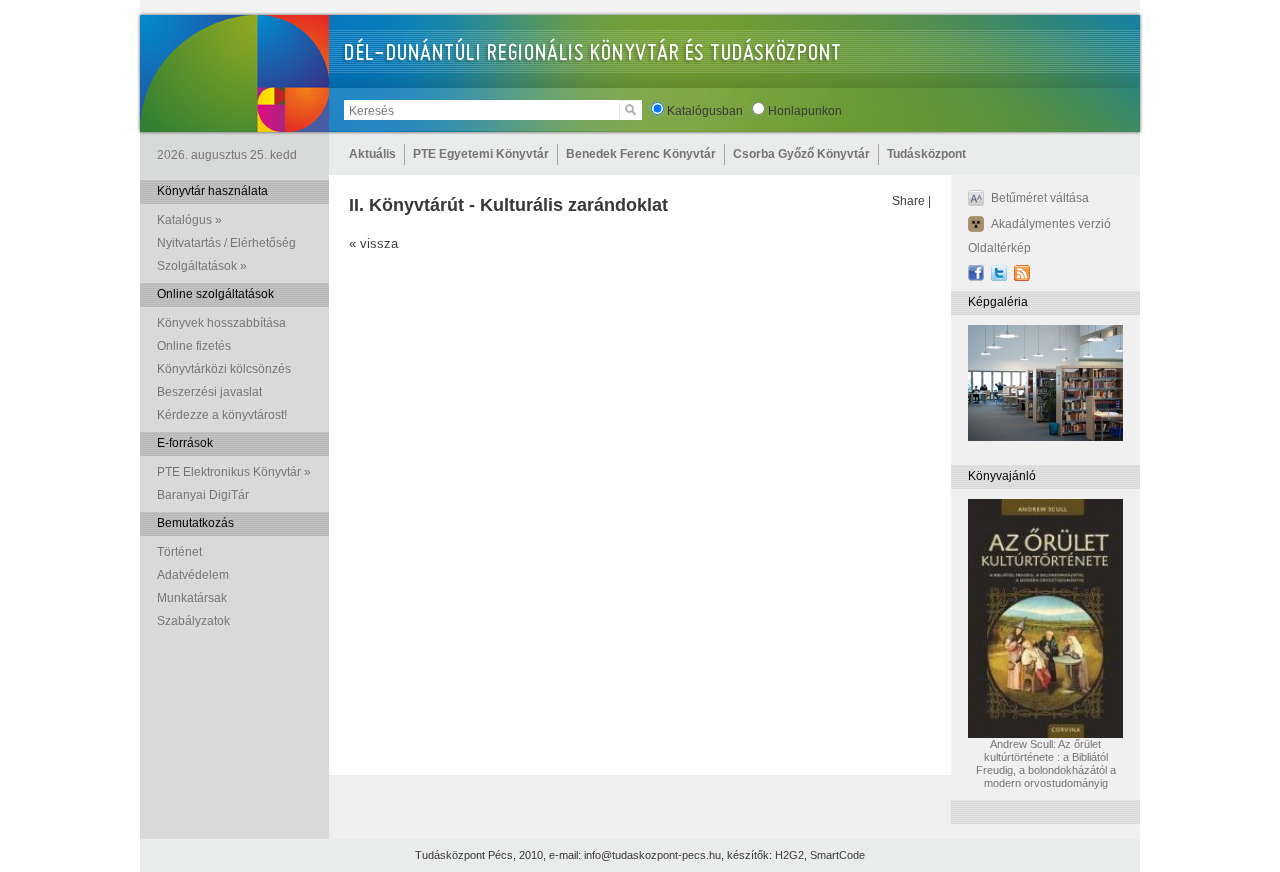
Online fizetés (194, 346)
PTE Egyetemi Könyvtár (481, 154)
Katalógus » (189, 220)
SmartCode (837, 855)
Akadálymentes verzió (1051, 224)
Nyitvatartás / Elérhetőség (226, 243)
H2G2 (789, 855)
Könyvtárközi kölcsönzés (224, 369)
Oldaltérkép (999, 248)
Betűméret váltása (1040, 198)
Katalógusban (705, 111)
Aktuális (372, 154)
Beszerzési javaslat (209, 392)
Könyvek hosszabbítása (221, 323)
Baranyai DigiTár (203, 495)
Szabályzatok (193, 621)
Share (908, 201)
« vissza (373, 243)
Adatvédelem (193, 575)
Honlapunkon (805, 111)
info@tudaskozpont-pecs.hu (652, 855)
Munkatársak (192, 598)
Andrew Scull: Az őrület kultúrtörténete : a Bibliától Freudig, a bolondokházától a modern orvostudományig (1046, 763)
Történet (179, 552)
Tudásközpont (926, 154)
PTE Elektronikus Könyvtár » (234, 472)
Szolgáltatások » (202, 266)
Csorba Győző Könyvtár (801, 154)
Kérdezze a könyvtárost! (222, 415)
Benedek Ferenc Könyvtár (641, 154)
